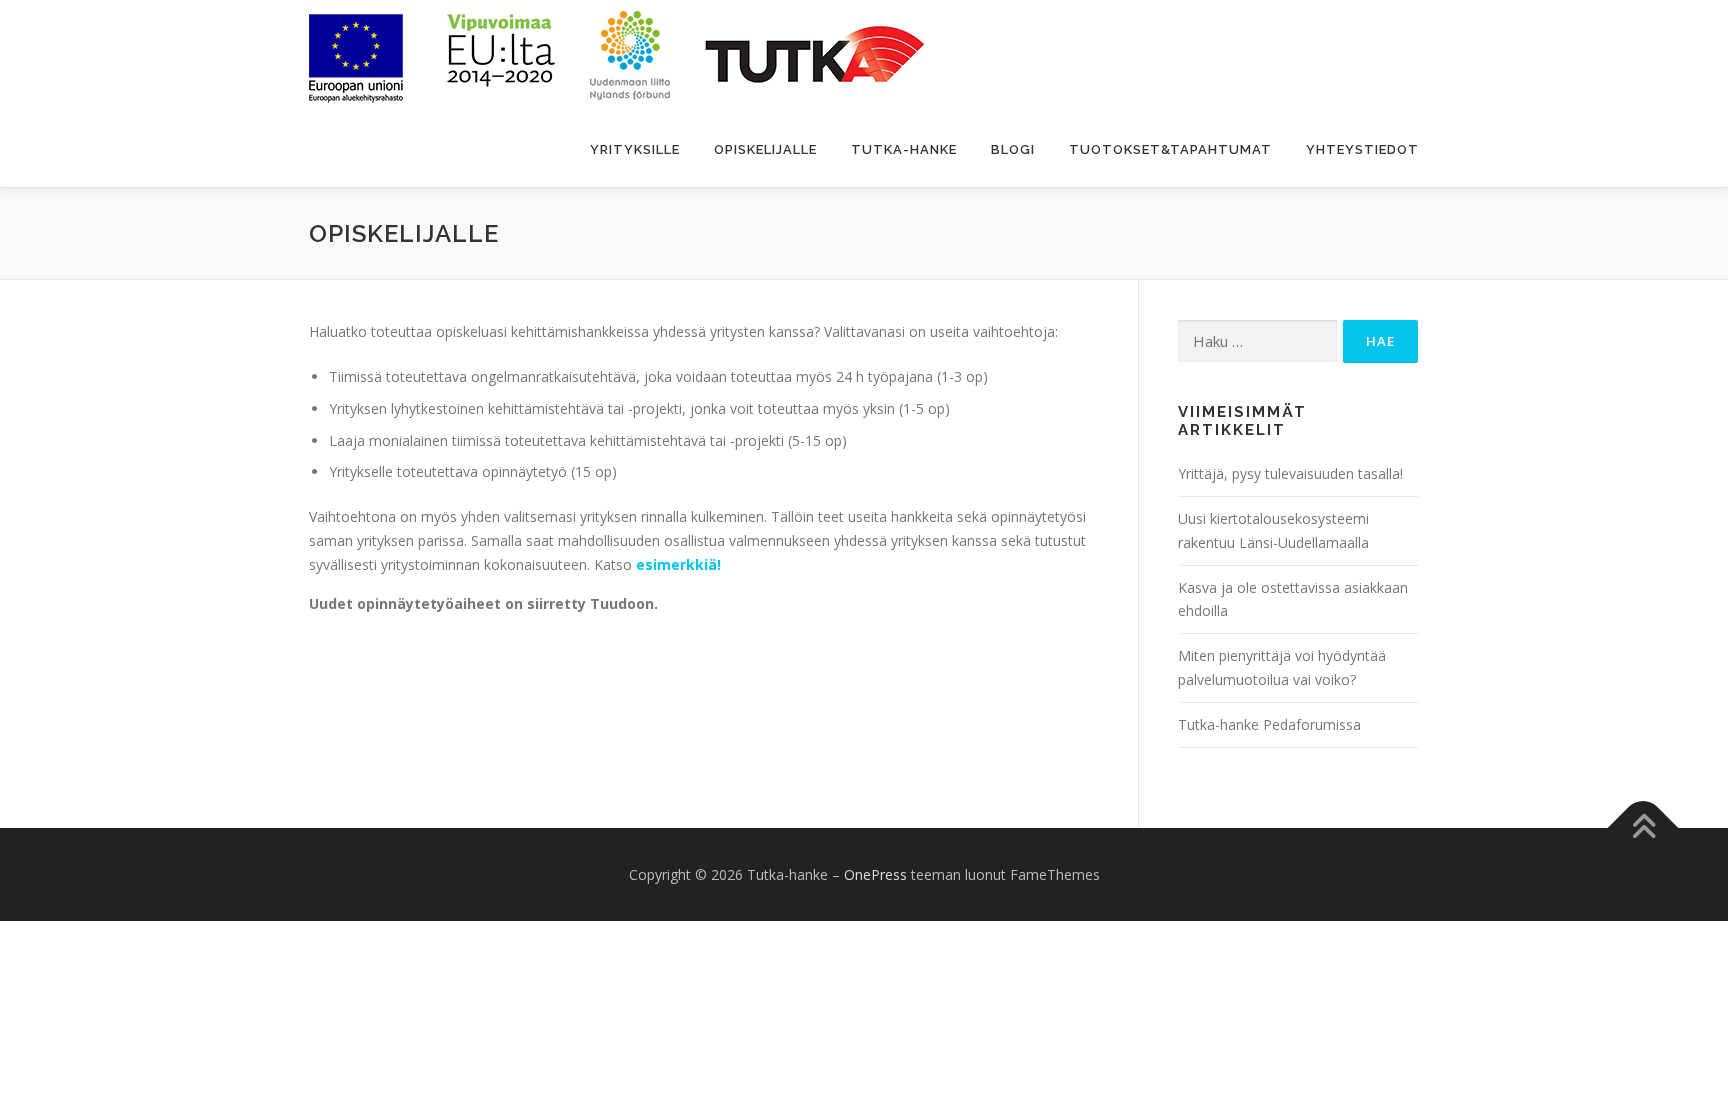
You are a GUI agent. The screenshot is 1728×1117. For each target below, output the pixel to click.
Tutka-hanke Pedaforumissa (1269, 724)
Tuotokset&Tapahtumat (1170, 149)
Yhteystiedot (1362, 149)
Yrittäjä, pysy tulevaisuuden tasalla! (1290, 473)
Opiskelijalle (765, 149)
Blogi (1013, 149)
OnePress (875, 874)
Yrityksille (635, 149)
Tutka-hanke (904, 149)
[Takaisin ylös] (1643, 827)
